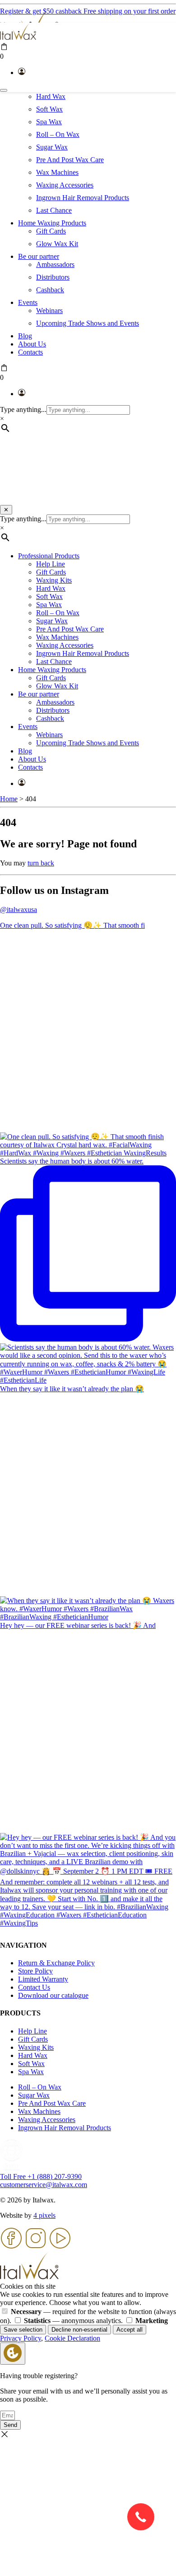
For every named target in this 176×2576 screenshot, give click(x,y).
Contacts (30, 352)
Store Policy (35, 1971)
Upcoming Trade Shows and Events (88, 323)
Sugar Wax (52, 147)
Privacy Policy (21, 2338)
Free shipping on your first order (130, 11)
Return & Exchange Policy (56, 1963)
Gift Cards (51, 231)
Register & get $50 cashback (42, 11)
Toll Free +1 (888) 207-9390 (41, 2176)
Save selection (23, 2330)
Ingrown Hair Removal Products (83, 198)
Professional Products (49, 556)
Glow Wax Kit (57, 244)
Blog (25, 336)
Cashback (50, 290)
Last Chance (54, 210)
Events (28, 302)
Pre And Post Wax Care (70, 160)
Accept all (130, 2330)
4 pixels (44, 2215)
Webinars (49, 311)
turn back (41, 863)
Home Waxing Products (52, 223)
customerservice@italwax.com (44, 2185)
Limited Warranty (43, 1979)
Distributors (53, 277)
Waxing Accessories (65, 185)
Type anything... (23, 409)
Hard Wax (51, 96)
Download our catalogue (53, 1995)
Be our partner (39, 256)
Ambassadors (55, 264)
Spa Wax (49, 122)
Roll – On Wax (58, 134)
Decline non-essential (79, 2330)
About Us (32, 344)
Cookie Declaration (72, 2338)
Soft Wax (49, 109)
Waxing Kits (54, 580)
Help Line (51, 564)
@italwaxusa (19, 909)
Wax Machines (57, 172)
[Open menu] (4, 90)
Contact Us (34, 1987)
